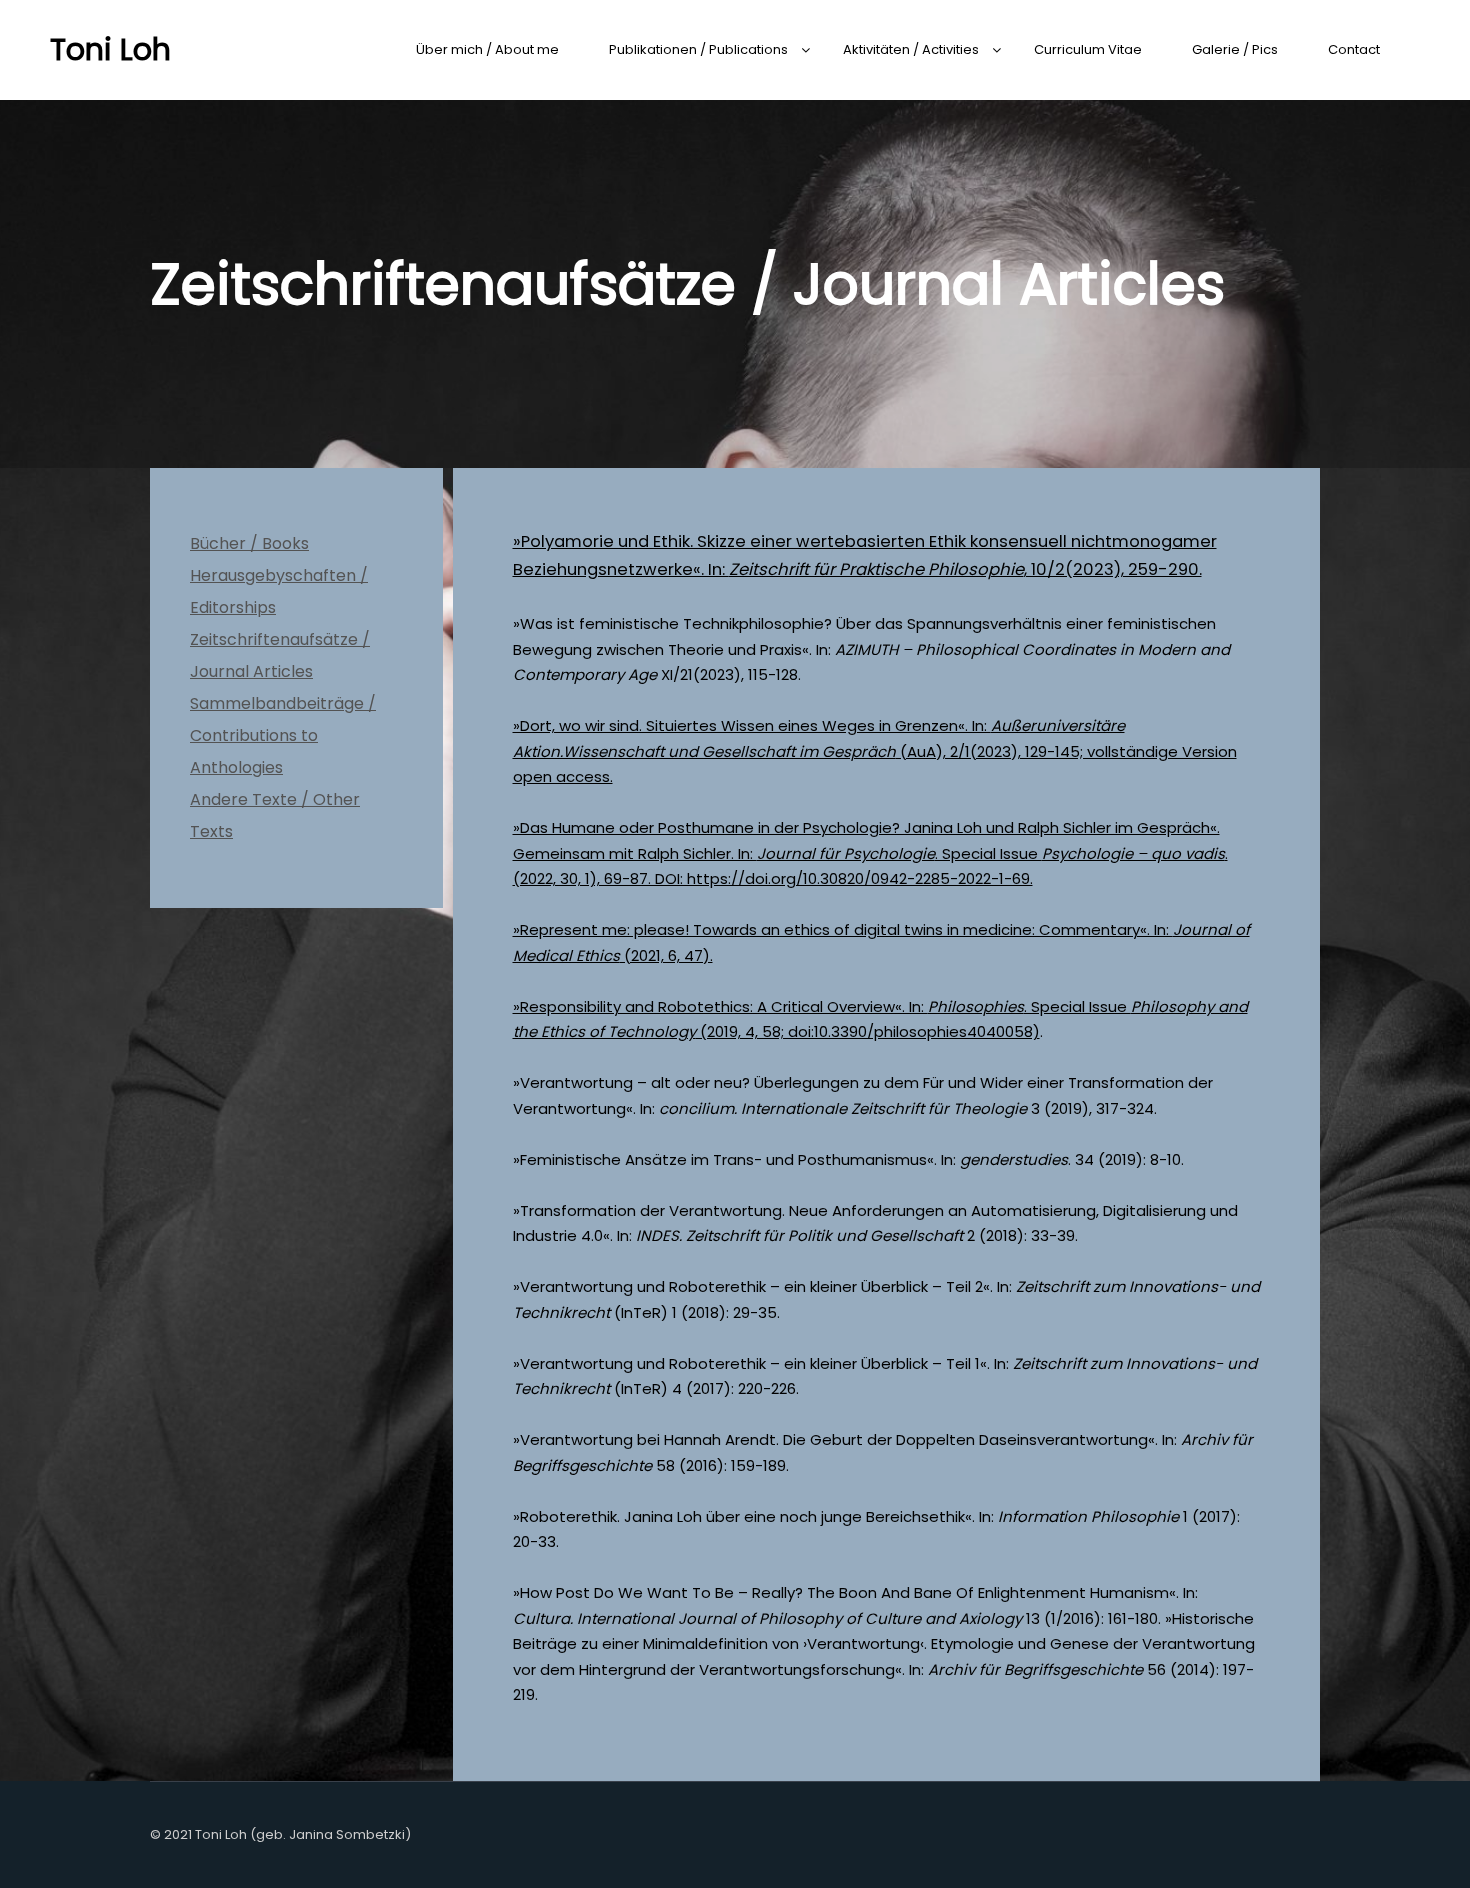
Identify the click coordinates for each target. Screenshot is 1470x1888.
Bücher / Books (249, 543)
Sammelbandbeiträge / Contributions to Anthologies (283, 735)
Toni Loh (110, 49)
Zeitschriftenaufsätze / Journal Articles (280, 655)
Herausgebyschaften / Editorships (279, 591)
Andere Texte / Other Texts (275, 815)
